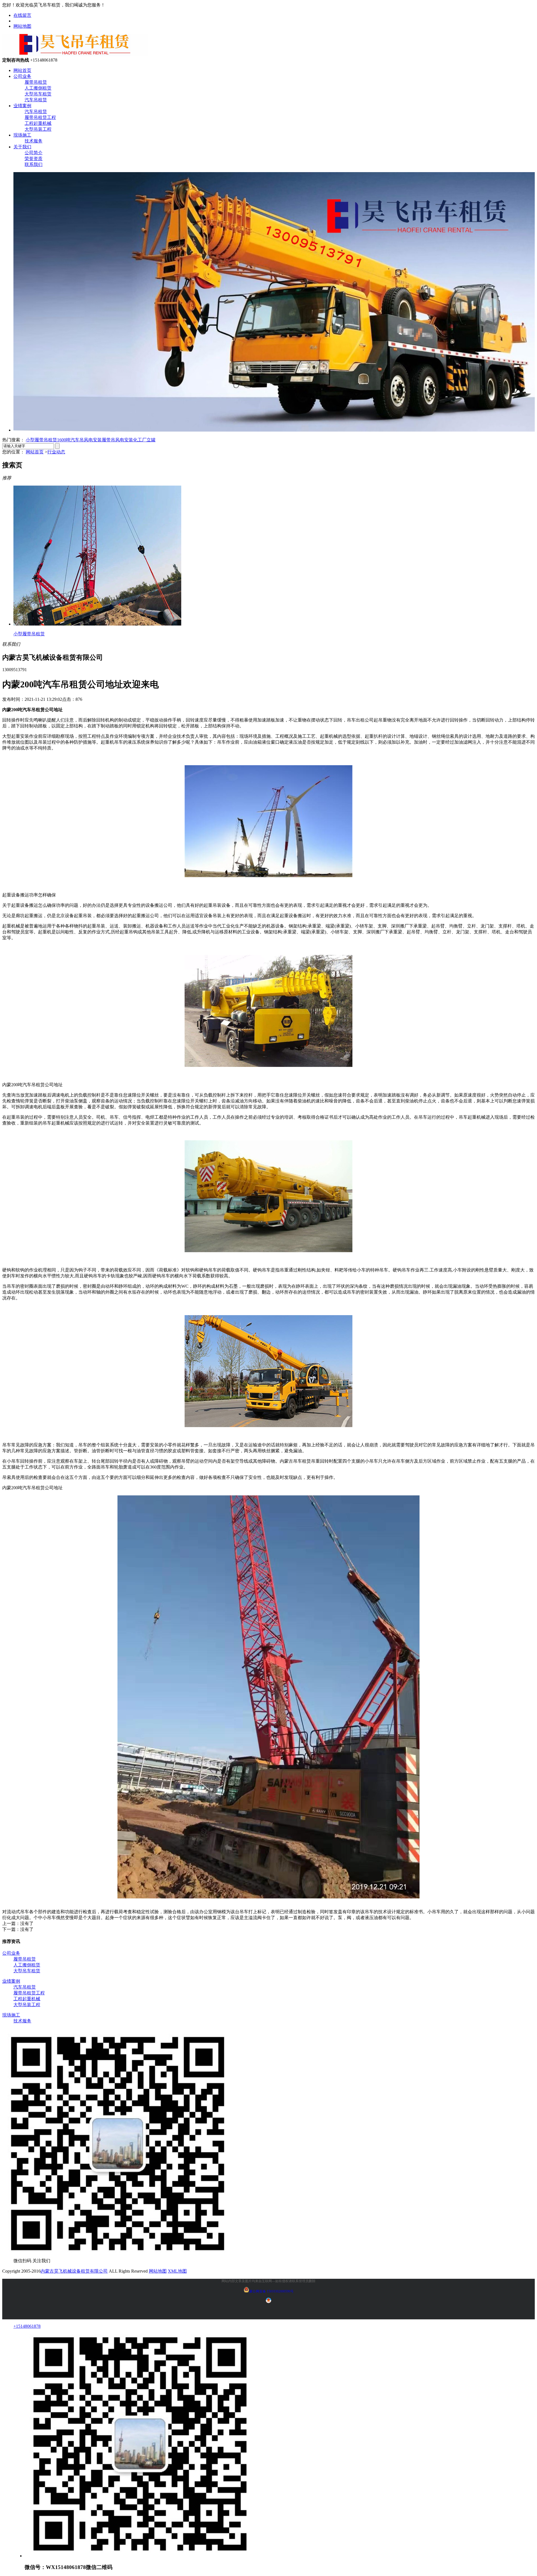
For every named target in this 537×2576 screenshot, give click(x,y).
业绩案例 (22, 106)
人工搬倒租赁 (38, 88)
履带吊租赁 (36, 82)
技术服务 (34, 141)
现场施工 (22, 135)
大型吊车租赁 (38, 94)
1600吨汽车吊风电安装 (79, 440)
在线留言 (22, 15)
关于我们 (22, 147)
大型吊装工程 (38, 129)
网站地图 (22, 26)
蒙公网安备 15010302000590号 (271, 2291)
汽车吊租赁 (36, 100)
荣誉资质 (34, 159)
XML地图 (177, 2271)
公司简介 (34, 153)
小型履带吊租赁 (41, 440)
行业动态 (56, 452)
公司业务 (22, 76)
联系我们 (34, 164)
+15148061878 (27, 2326)
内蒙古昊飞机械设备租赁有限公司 (74, 2271)
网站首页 (22, 70)
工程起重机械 (38, 123)
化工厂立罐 (144, 440)
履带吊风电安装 (117, 440)
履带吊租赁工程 (40, 117)
